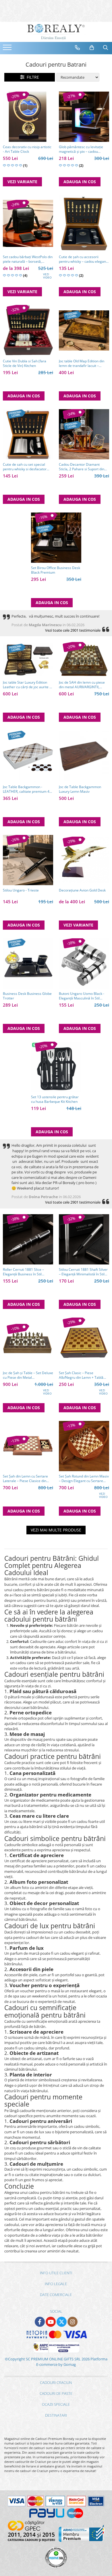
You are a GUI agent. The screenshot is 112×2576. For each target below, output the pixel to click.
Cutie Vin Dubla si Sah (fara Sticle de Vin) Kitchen (25, 363)
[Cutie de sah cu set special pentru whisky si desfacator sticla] (28, 434)
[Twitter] (62, 2322)
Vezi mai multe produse (56, 1530)
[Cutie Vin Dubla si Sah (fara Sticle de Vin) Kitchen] (28, 330)
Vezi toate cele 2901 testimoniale (73, 630)
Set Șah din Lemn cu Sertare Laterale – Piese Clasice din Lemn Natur (25, 1479)
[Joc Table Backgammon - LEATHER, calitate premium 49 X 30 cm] (28, 756)
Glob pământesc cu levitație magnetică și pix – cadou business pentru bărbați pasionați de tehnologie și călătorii (81, 149)
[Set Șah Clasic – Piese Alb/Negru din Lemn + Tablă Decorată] (84, 1343)
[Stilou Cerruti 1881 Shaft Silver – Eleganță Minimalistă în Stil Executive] (84, 1239)
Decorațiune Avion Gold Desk (82, 890)
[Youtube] (51, 2322)
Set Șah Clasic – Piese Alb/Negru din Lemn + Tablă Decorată (81, 1375)
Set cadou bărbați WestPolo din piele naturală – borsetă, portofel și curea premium (28, 259)
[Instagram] (73, 2322)
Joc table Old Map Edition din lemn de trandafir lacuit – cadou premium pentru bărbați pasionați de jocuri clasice (83, 363)
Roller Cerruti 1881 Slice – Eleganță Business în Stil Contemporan (23, 1272)
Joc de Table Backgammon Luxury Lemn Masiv (80, 789)
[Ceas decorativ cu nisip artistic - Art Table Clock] (28, 117)
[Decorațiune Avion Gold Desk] (84, 860)
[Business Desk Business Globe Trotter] (28, 963)
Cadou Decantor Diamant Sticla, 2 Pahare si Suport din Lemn (82, 467)
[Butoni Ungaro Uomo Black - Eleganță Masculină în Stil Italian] (84, 963)
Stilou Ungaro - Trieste (21, 890)
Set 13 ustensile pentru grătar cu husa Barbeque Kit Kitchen (55, 1099)
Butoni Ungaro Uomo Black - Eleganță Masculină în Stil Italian (82, 996)
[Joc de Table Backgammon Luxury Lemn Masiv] (84, 756)
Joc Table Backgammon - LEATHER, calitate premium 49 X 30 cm (27, 789)
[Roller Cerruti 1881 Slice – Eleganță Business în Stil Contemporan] (28, 1239)
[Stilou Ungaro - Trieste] (28, 860)
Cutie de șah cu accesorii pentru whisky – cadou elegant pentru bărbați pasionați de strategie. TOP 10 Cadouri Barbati (83, 259)
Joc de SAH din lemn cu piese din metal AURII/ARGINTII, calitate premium (82, 685)
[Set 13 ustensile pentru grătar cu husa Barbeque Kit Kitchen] (56, 1067)
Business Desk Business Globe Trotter (27, 996)
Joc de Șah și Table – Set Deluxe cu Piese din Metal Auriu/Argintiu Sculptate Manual (28, 1375)
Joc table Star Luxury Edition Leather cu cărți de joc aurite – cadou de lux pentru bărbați (27, 685)
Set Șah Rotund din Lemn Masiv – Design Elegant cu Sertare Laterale (84, 1479)
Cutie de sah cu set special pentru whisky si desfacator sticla (25, 467)
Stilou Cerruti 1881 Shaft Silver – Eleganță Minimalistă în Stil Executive (83, 1272)
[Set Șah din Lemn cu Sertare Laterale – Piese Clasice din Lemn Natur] (28, 1446)
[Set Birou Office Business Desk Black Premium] (56, 538)
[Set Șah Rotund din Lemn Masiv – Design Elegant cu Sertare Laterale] (84, 1446)
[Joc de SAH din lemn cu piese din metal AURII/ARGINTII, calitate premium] (84, 660)
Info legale (56, 2284)
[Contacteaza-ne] (78, 48)
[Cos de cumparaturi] (92, 48)
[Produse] (8, 49)
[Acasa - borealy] (56, 32)
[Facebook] (40, 2322)
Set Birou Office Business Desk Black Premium (56, 570)
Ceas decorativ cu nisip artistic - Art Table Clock (27, 149)
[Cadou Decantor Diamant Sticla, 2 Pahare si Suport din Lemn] (84, 434)
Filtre (32, 77)
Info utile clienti (56, 2273)
